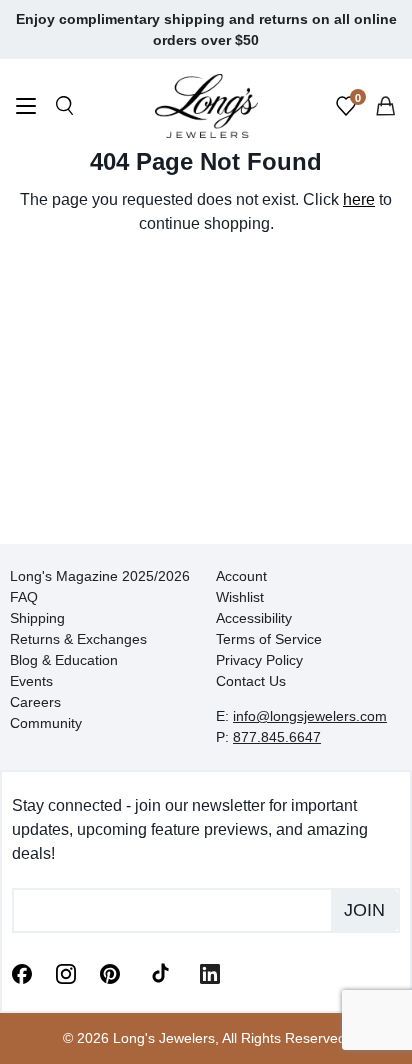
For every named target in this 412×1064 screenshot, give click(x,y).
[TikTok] (160, 972)
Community (46, 723)
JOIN (364, 910)
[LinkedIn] (210, 972)
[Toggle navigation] (26, 108)
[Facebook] (22, 972)
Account (241, 576)
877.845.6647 (277, 737)
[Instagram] (66, 972)
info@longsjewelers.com (310, 716)
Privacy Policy (259, 660)
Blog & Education (64, 660)
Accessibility (254, 618)
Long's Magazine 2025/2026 (100, 576)
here (359, 199)
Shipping (37, 618)
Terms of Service (269, 639)
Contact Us (251, 681)
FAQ (24, 597)
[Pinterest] (110, 972)
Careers (35, 702)
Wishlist (240, 597)
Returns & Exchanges (78, 639)
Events (31, 681)
